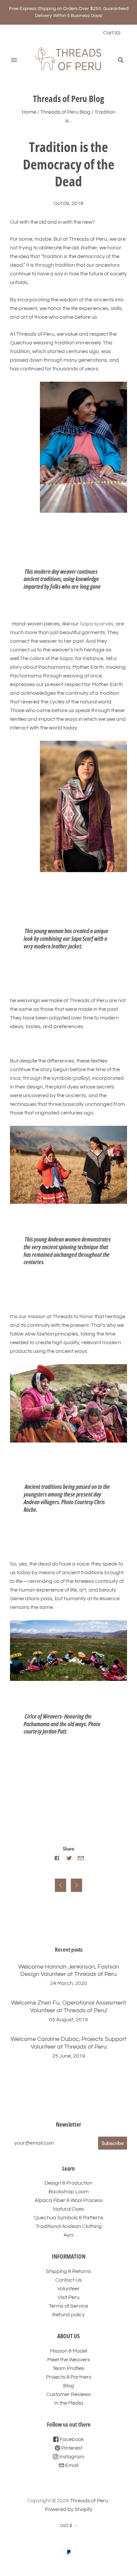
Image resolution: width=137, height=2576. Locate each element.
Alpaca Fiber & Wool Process (69, 2200)
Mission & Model (68, 2351)
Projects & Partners (69, 2377)
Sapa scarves (97, 624)
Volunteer (68, 2289)
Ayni (68, 2235)
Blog (69, 2386)
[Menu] (14, 60)
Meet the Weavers (69, 2360)
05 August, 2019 (68, 2020)
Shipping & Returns (68, 2271)
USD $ (66, 2526)
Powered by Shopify (69, 2509)
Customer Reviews (68, 2394)
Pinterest (71, 2448)
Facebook (71, 2439)
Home (29, 112)
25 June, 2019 (69, 2056)
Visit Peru (68, 2297)
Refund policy (68, 2315)
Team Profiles (68, 2368)
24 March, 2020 (69, 1983)
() (112, 33)
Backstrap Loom (69, 2192)
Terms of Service (68, 2306)
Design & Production (68, 2183)
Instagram (71, 2457)
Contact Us (68, 2280)
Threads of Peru (89, 2501)
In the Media (69, 2403)
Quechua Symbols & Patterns (69, 2218)
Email (71, 2465)
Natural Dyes (68, 2209)
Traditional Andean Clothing (69, 2226)
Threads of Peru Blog (65, 112)
